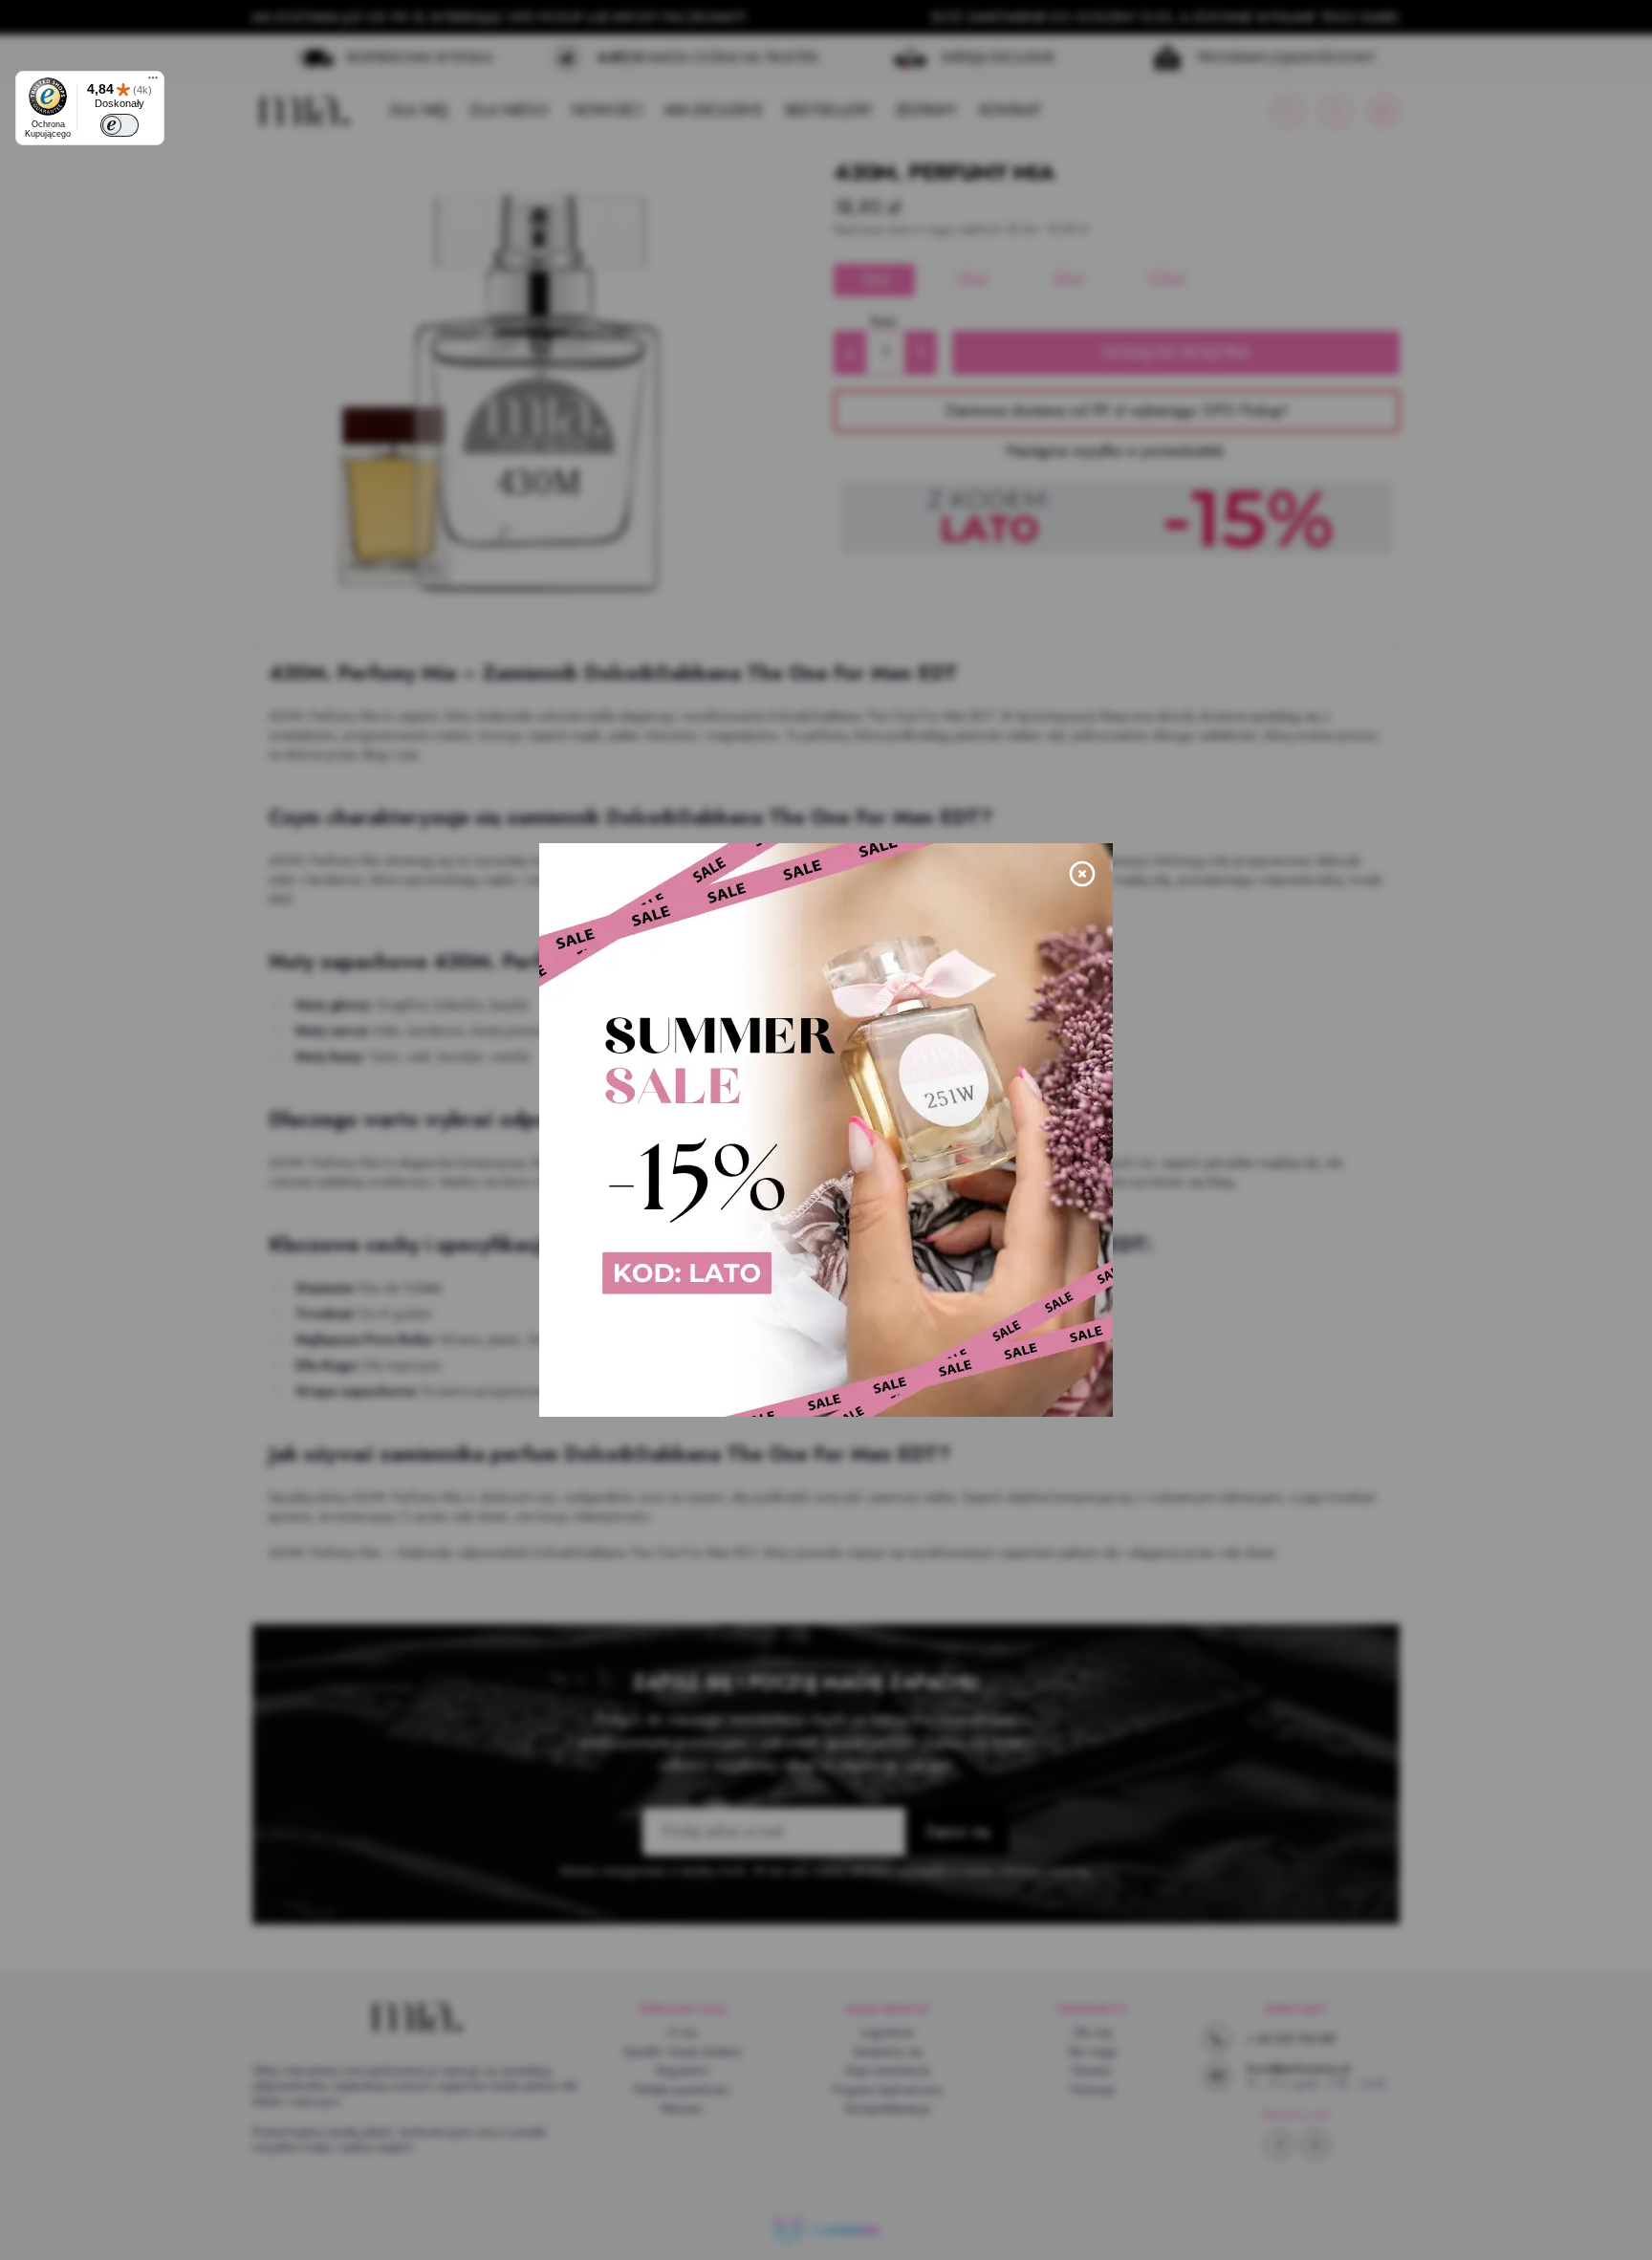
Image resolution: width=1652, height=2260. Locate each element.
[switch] (120, 125)
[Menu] (153, 82)
